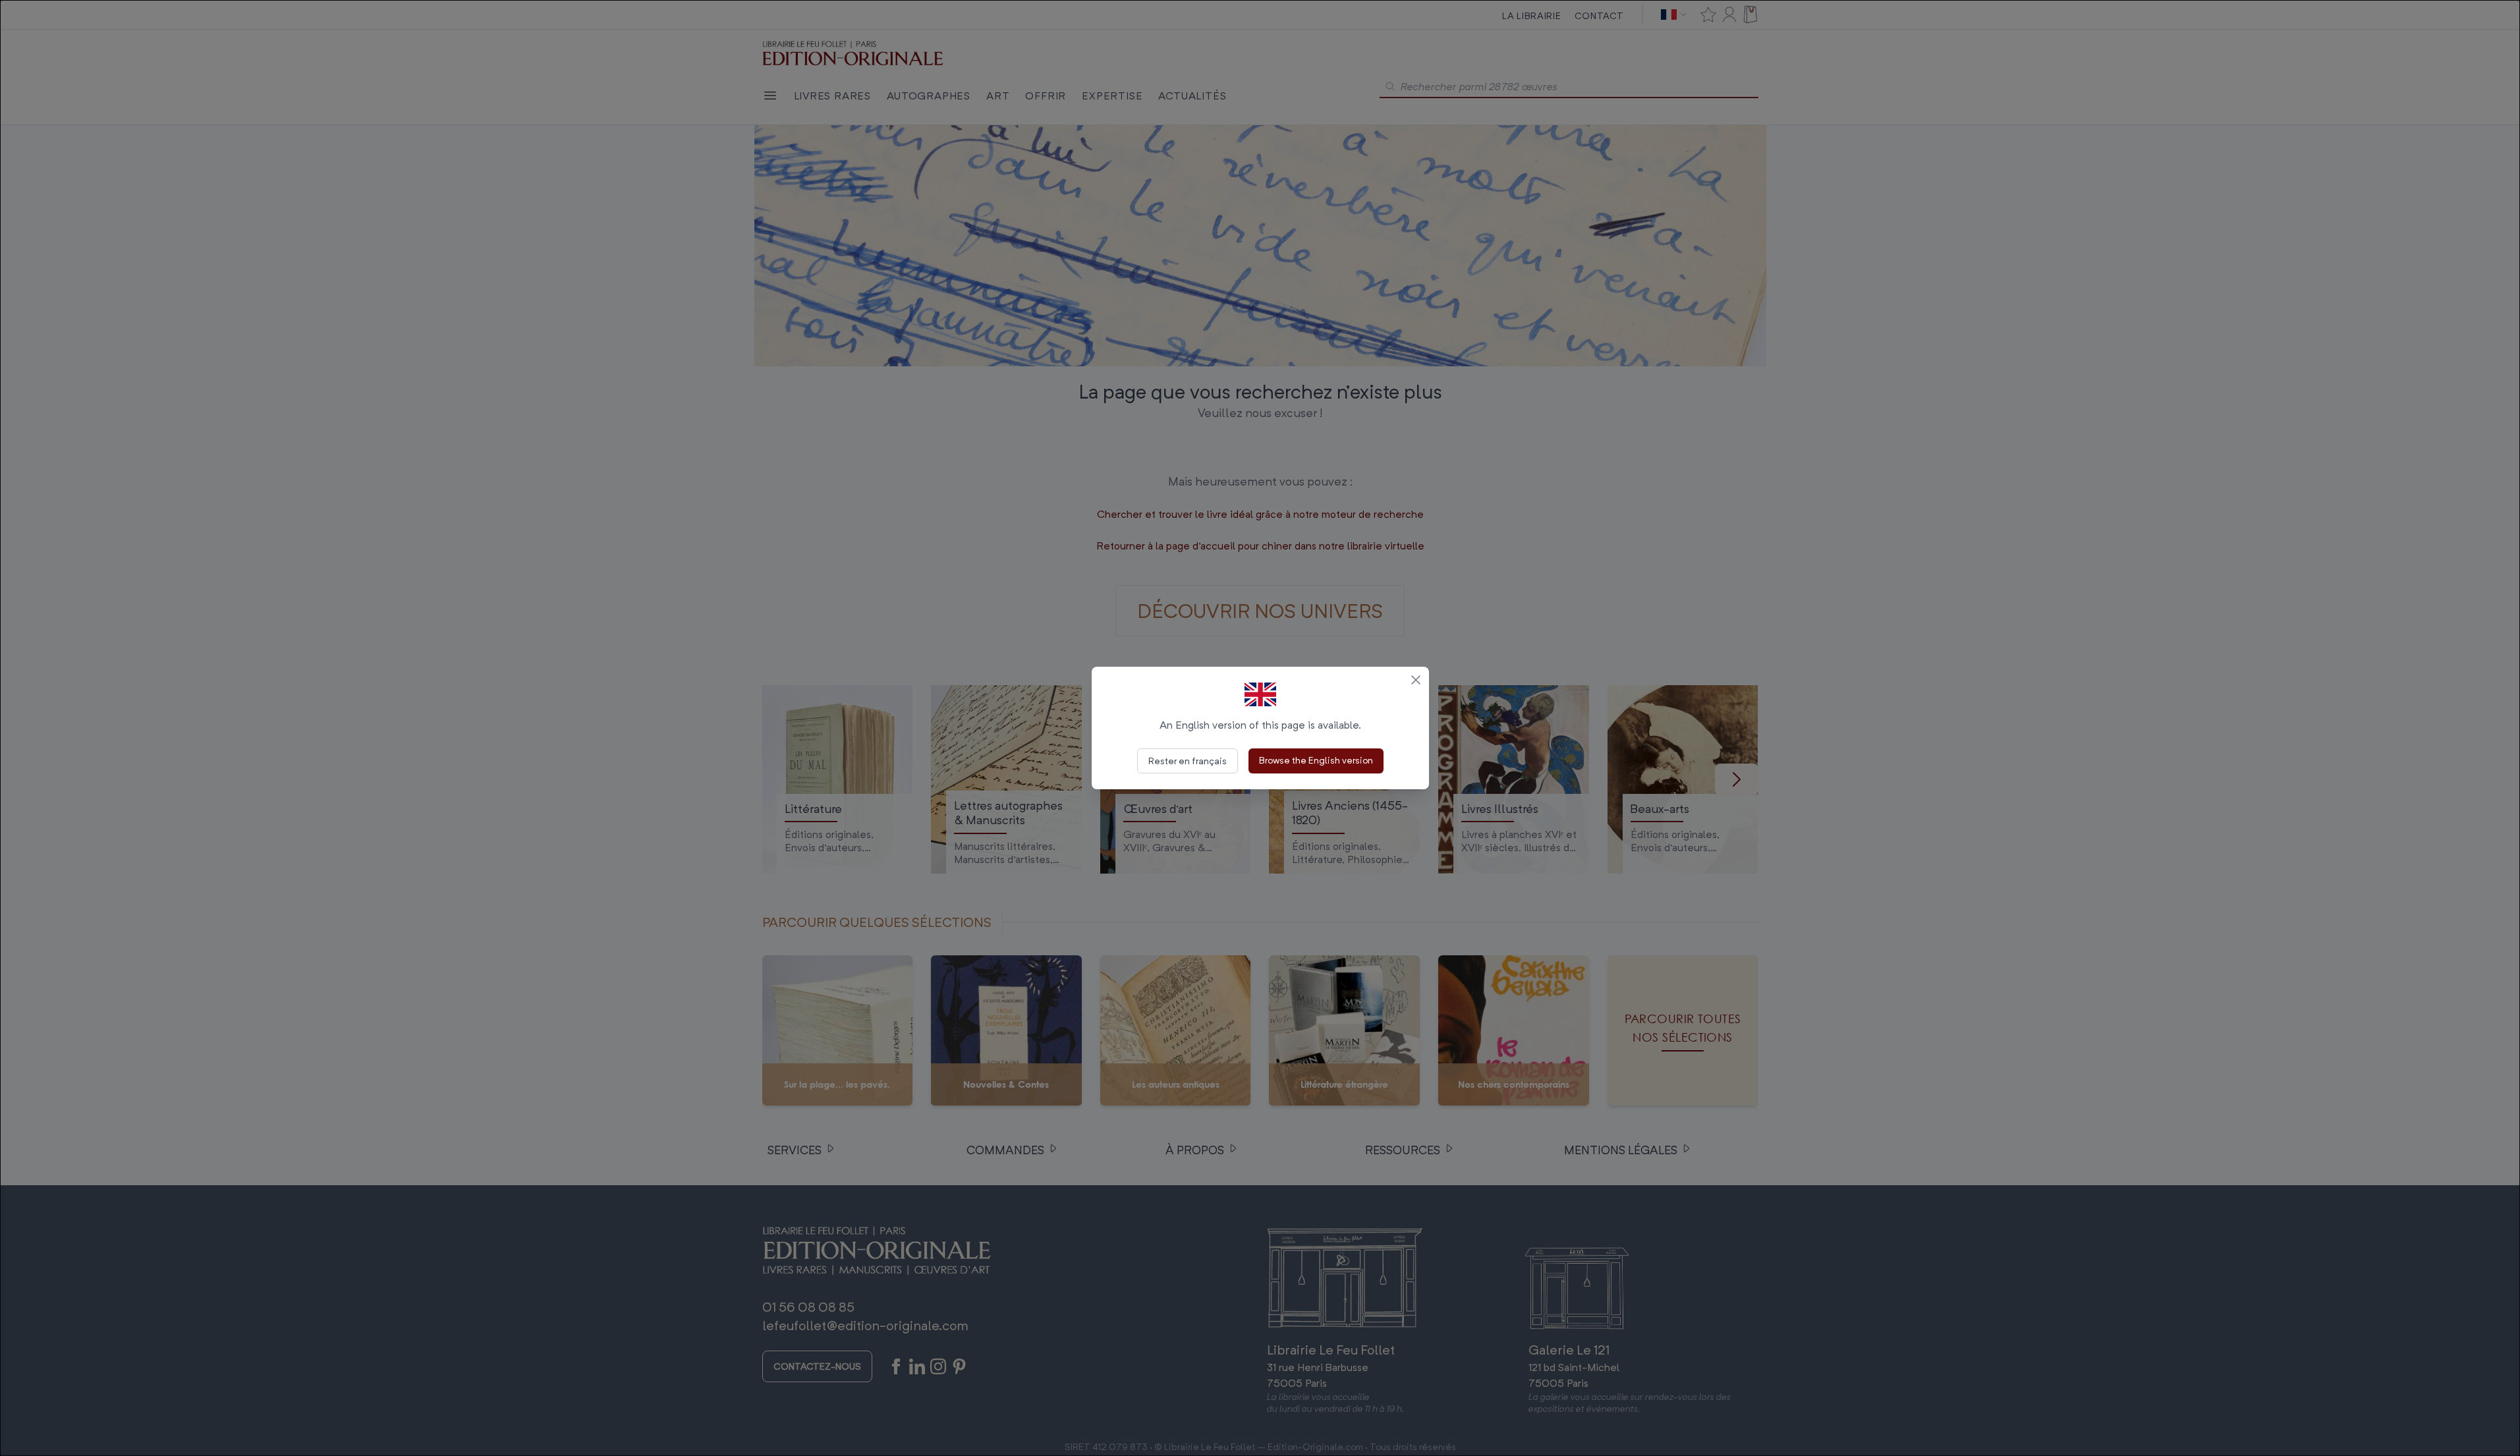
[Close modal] (1416, 680)
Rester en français (1188, 761)
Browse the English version (1316, 760)
